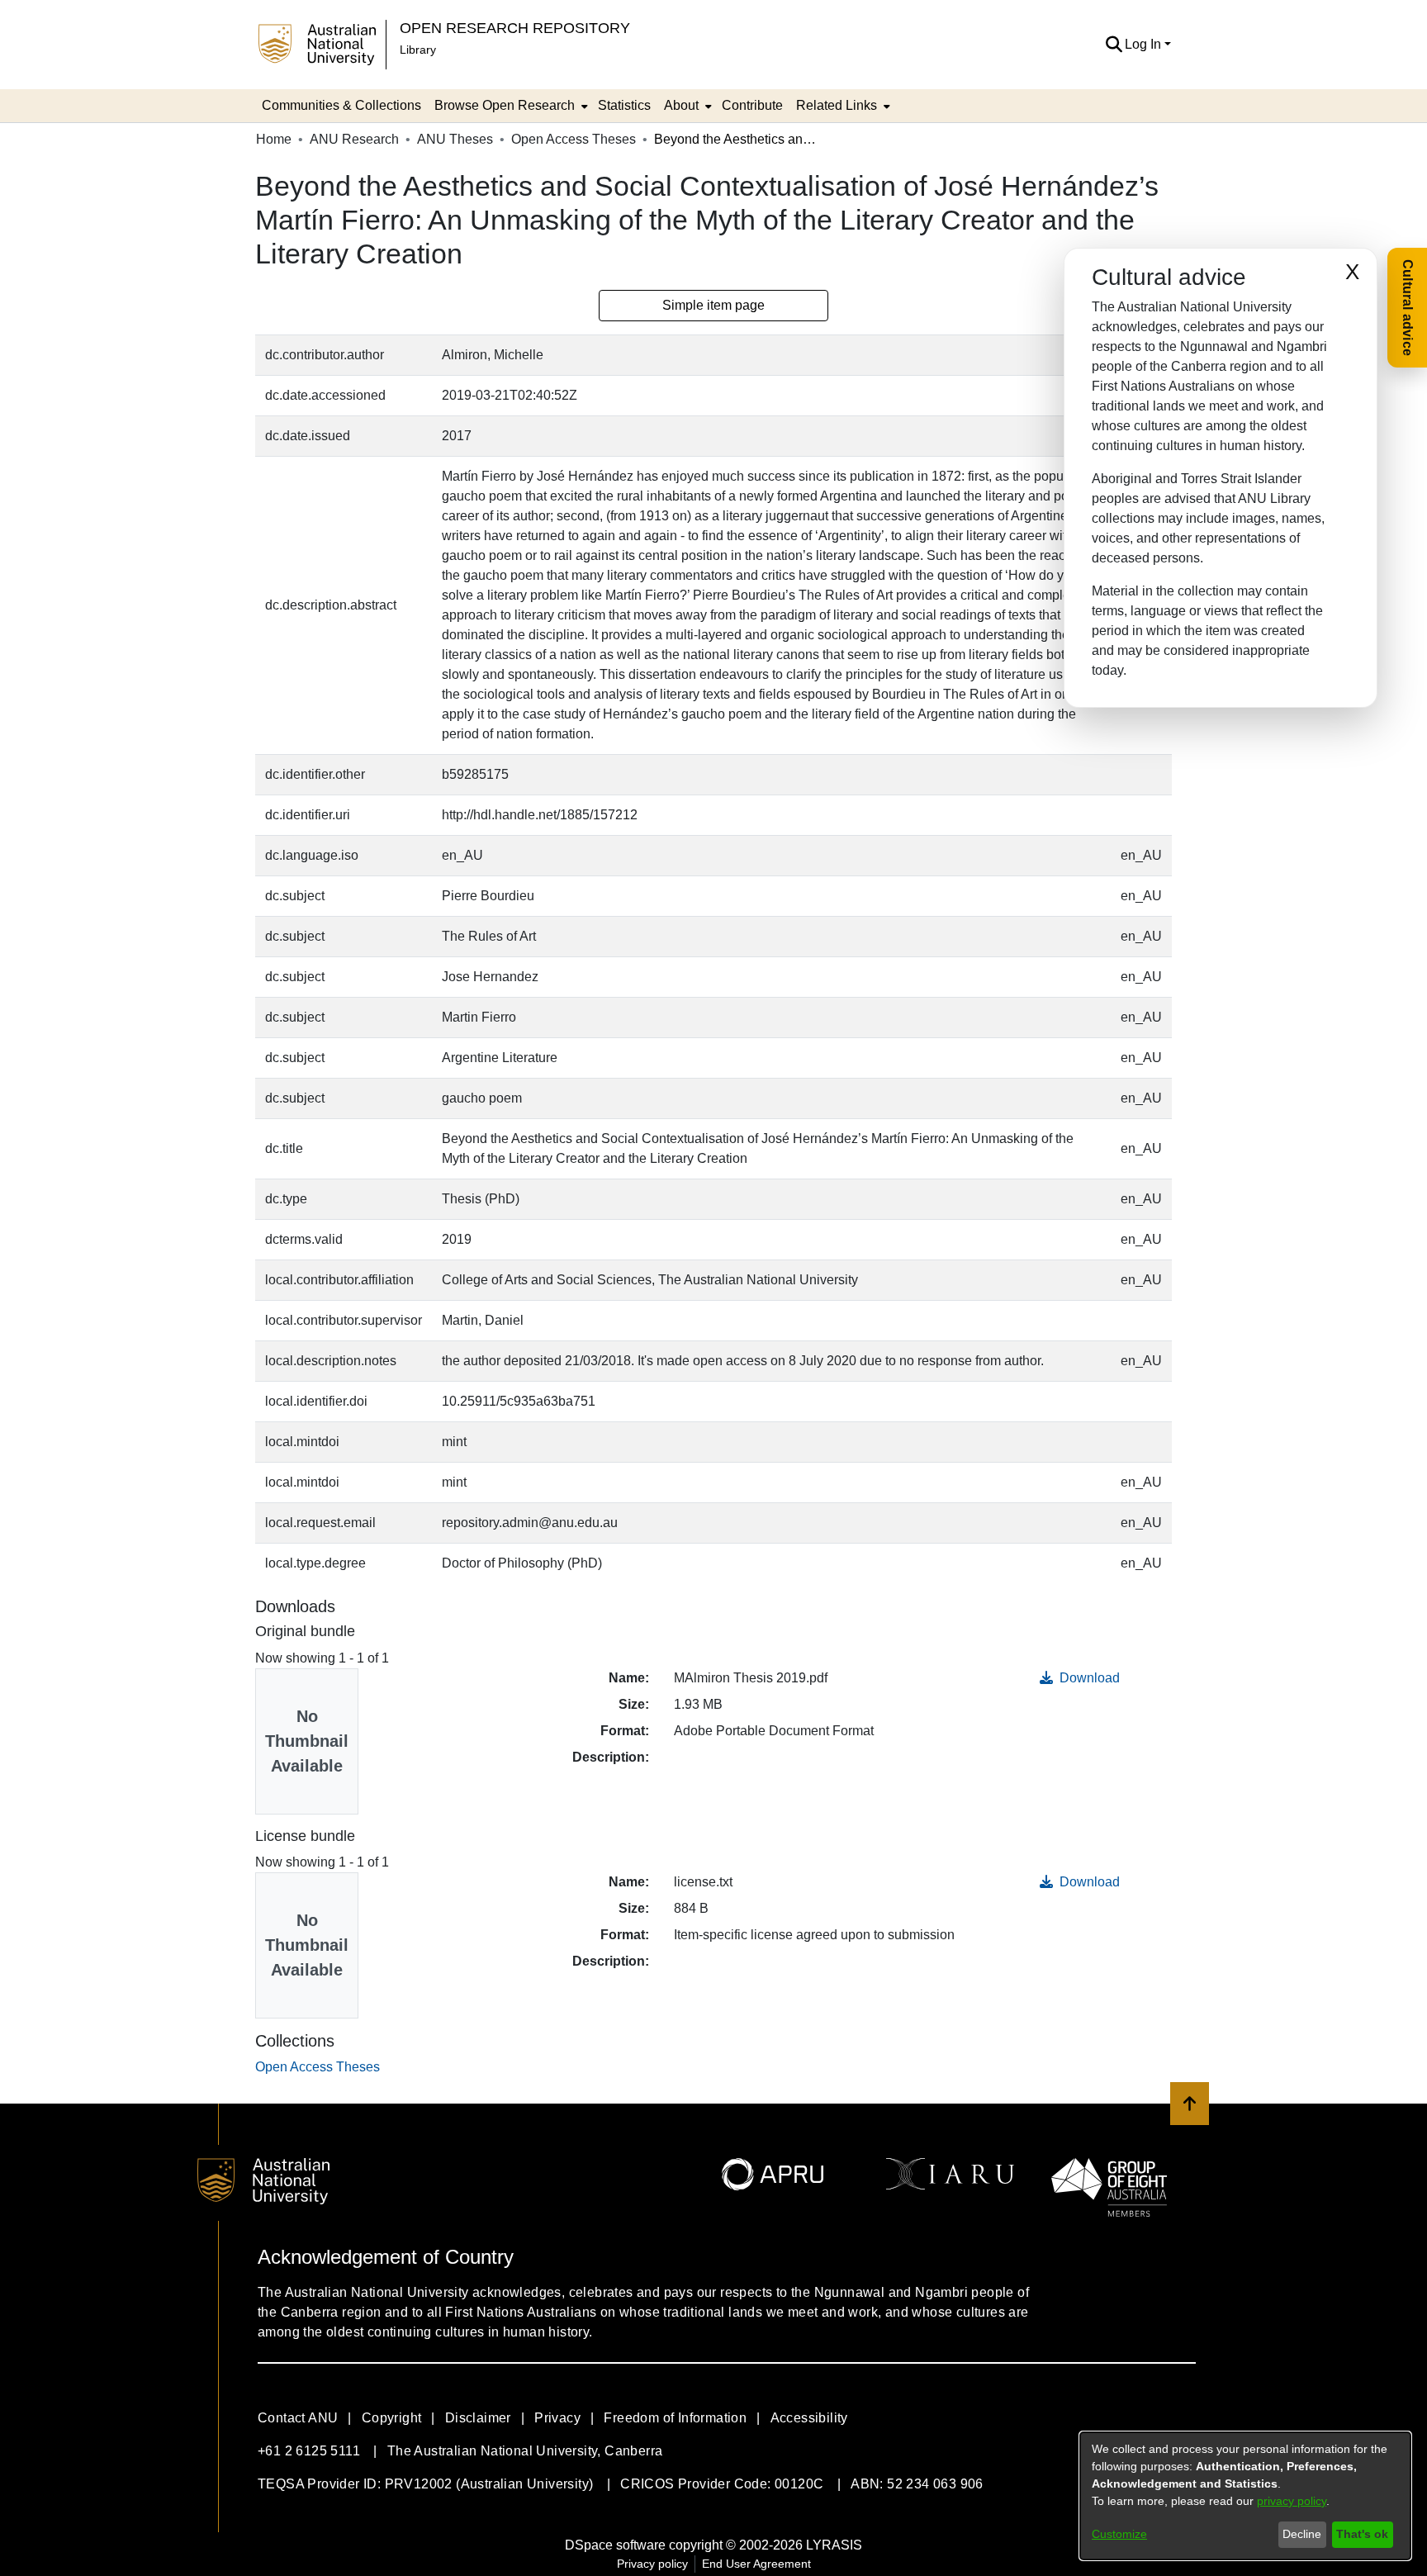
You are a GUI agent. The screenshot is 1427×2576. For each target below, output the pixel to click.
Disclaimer (478, 2418)
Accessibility (809, 2418)
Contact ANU (298, 2418)
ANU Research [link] (354, 139)
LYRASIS (834, 2545)
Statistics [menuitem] (624, 105)
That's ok (1362, 2534)
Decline (1302, 2534)
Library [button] (418, 50)
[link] (318, 2067)
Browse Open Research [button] (505, 105)
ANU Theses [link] (455, 139)
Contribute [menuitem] (752, 105)
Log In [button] (1145, 44)
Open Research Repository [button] (515, 28)
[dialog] (1245, 2496)
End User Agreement (756, 2564)
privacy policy (1292, 2501)
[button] (1114, 45)
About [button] (681, 105)
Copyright (392, 2418)
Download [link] (1088, 1678)
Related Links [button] (837, 105)
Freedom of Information (675, 2418)
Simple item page (713, 305)
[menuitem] (510, 106)
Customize (1119, 2534)
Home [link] (274, 139)
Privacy (557, 2418)
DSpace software (615, 2545)
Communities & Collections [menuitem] (341, 105)
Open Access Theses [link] (574, 139)
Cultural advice (1408, 308)
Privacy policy (652, 2564)
